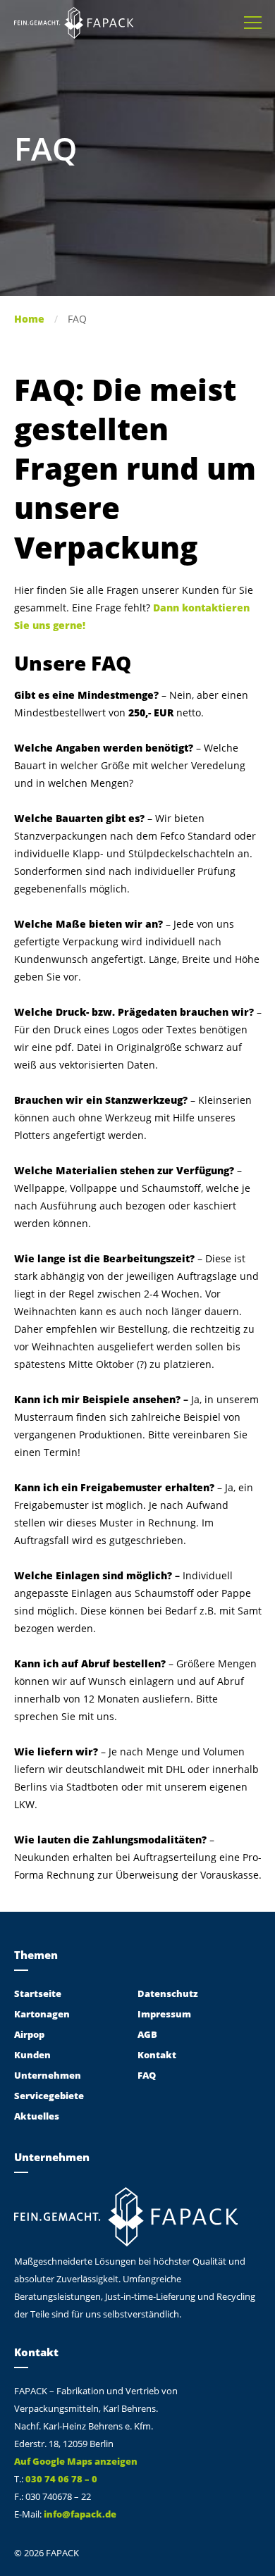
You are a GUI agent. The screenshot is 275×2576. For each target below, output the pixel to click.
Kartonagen (42, 2014)
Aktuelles (37, 2116)
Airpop (29, 2034)
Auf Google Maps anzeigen (76, 2461)
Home (29, 319)
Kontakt (157, 2055)
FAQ (147, 2075)
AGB (147, 2034)
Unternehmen (48, 2075)
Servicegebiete (49, 2096)
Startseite (38, 1993)
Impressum (164, 2014)
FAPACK (74, 23)
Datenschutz (168, 1993)
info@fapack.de (80, 2514)
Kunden (32, 2055)
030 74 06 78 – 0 (61, 2479)
